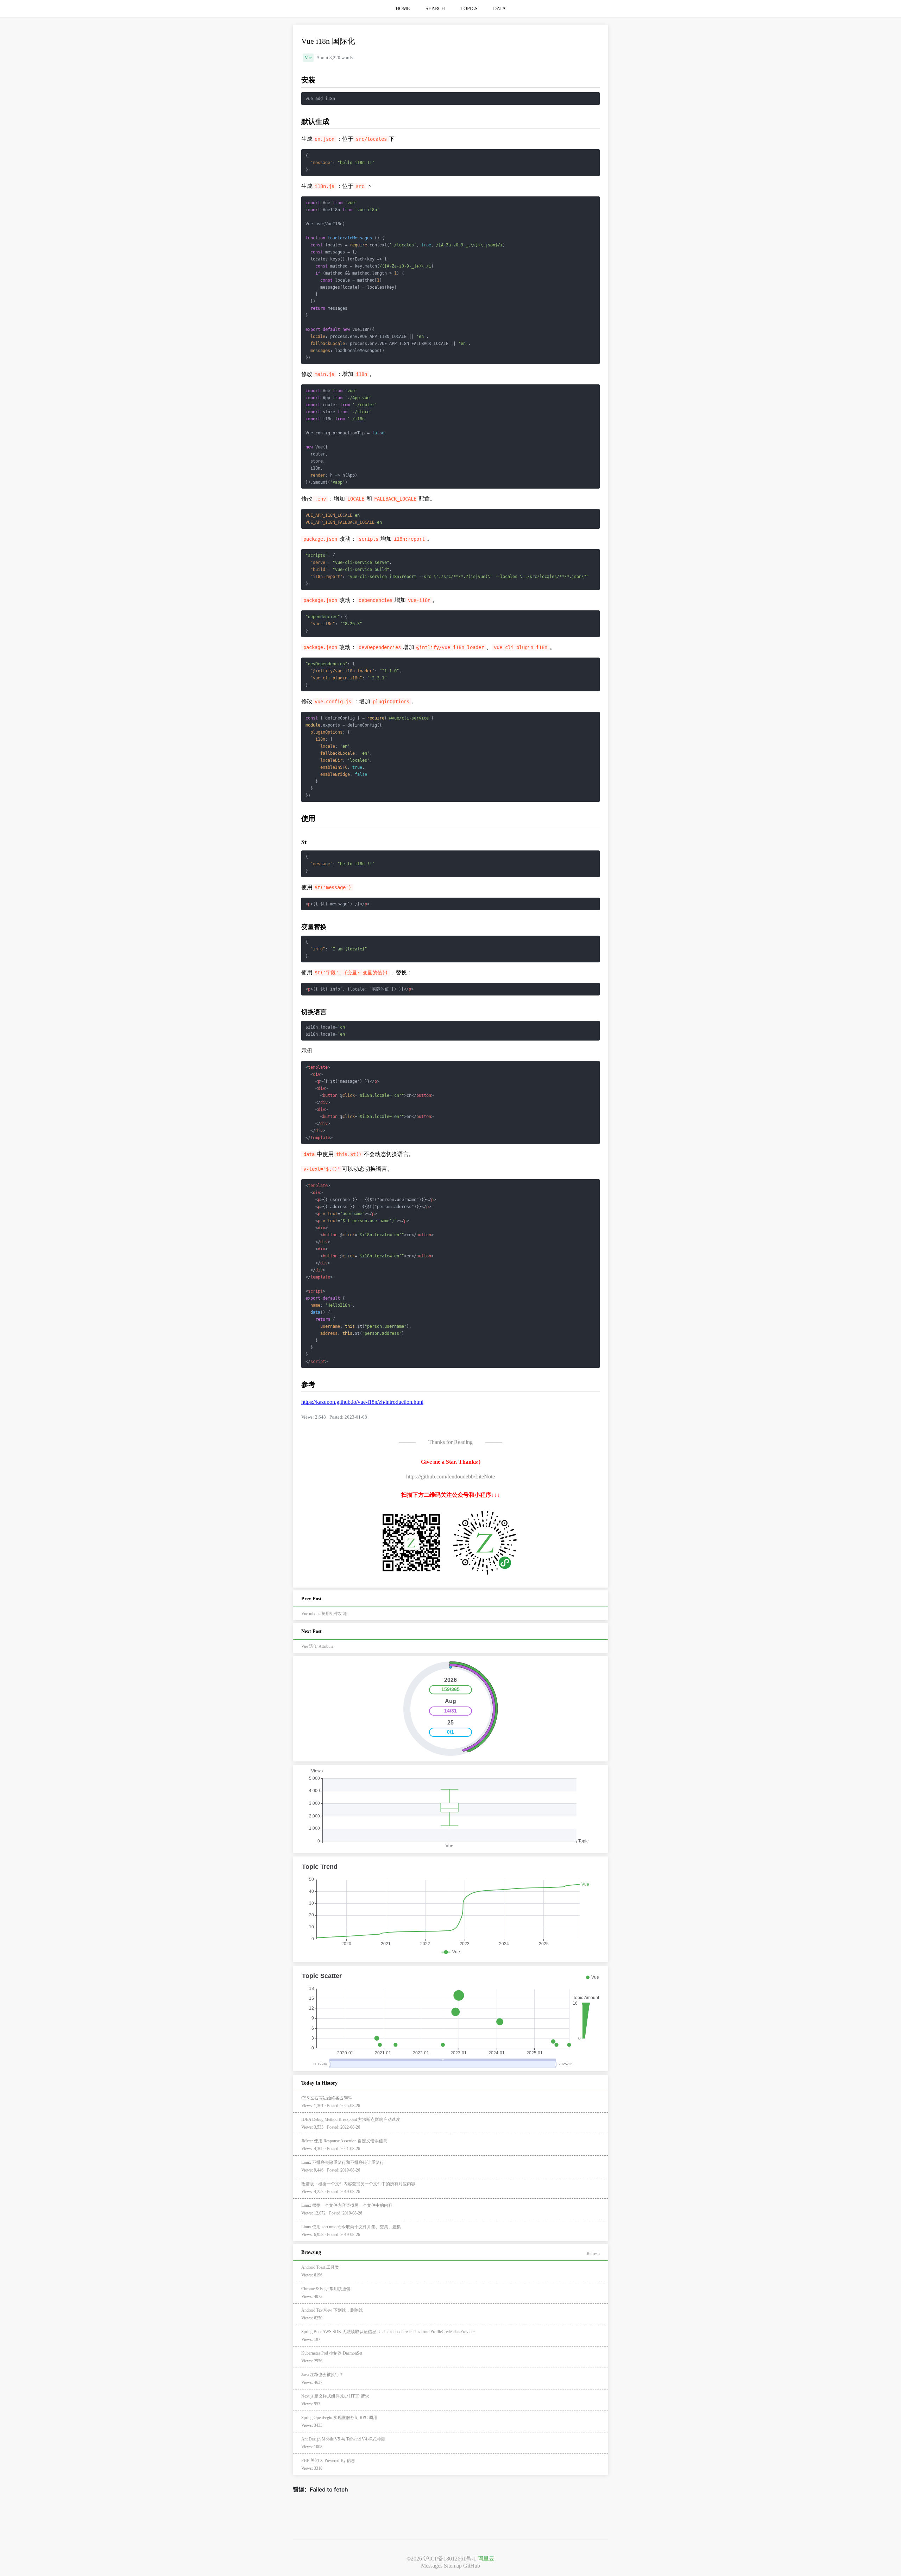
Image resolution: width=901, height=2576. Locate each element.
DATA (499, 9)
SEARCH (435, 9)
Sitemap (453, 2566)
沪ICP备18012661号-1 (450, 2559)
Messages (432, 2566)
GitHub (472, 2566)
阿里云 (486, 2559)
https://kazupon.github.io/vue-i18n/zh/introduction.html (362, 1402)
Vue (308, 58)
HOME (403, 9)
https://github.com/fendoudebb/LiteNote (450, 1477)
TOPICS (469, 9)
